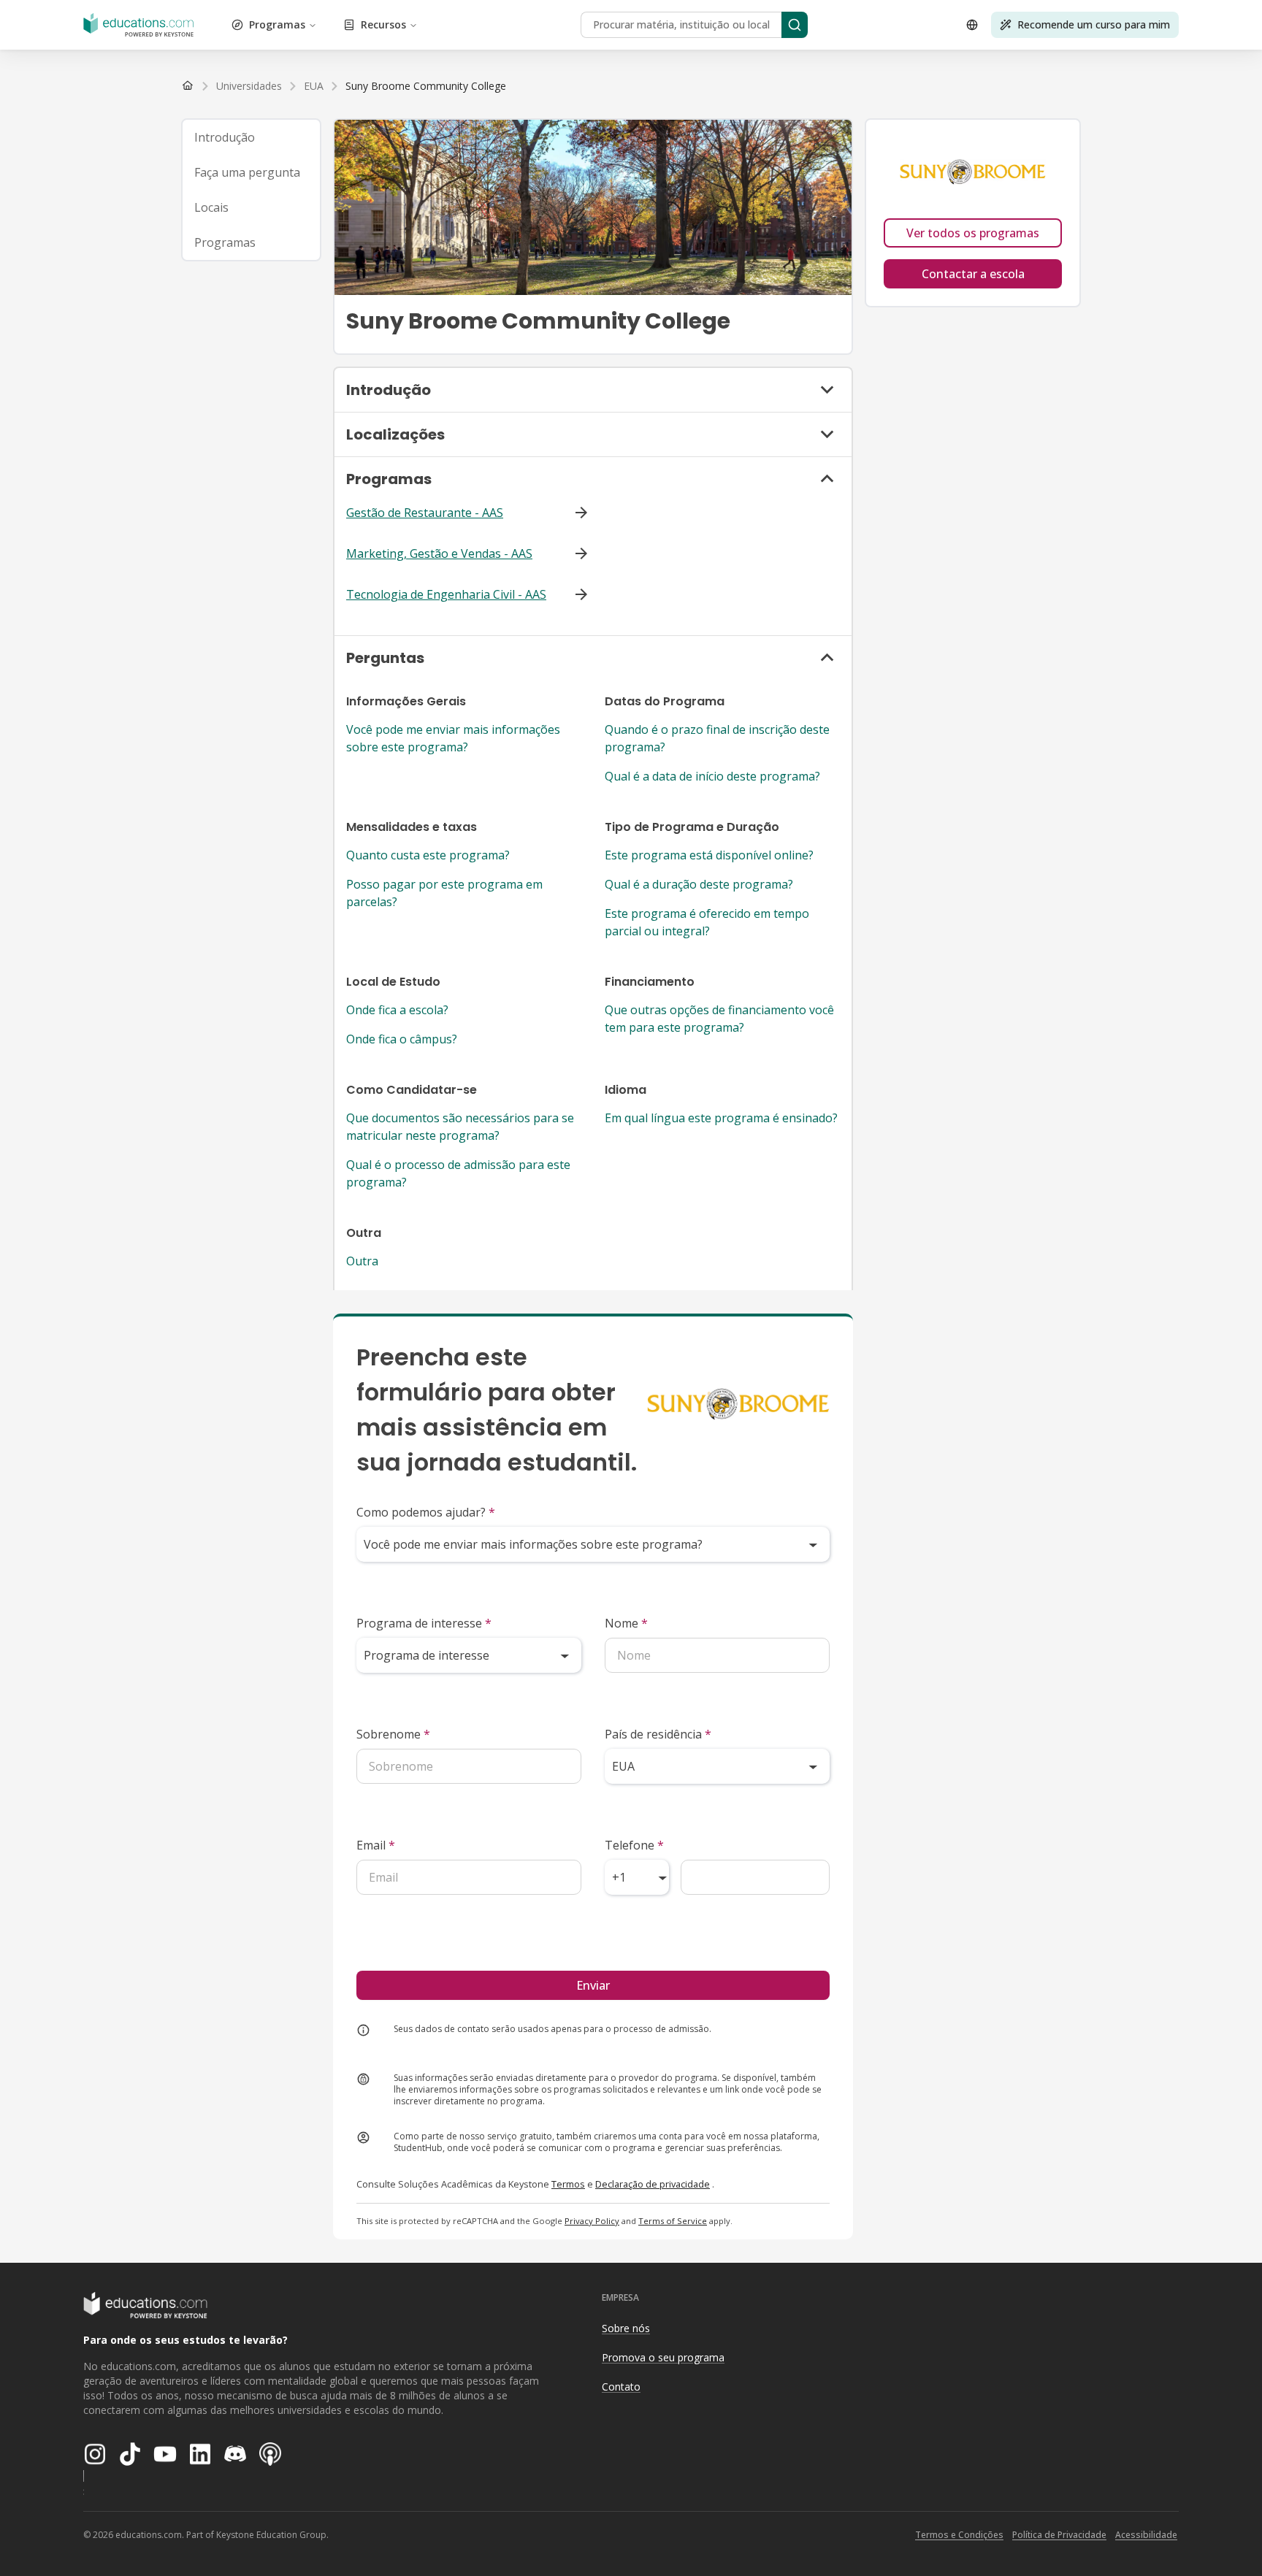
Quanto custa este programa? (428, 855)
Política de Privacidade (1059, 2535)
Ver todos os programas (973, 233)
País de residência (658, 1734)
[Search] (795, 25)
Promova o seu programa (663, 2357)
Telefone (634, 1845)
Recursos (383, 24)
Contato (621, 2387)
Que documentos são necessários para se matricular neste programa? (460, 1127)
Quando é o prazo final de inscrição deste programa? (717, 738)
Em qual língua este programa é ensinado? (721, 1118)
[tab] (251, 137)
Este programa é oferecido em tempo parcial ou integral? (707, 922)
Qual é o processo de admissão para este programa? (458, 1173)
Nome (626, 1623)
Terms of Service (673, 2221)
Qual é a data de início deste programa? (712, 776)
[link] (426, 86)
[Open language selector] (972, 25)
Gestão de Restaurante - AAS (425, 513)
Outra (362, 1261)
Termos (568, 2184)
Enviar (593, 1985)
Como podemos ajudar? (426, 1512)
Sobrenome (393, 1734)
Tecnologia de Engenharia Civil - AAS (446, 594)
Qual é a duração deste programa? (699, 884)
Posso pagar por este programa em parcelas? (444, 893)
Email (376, 1845)
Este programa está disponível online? (709, 855)
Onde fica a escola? (397, 1010)
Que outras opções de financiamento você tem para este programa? (719, 1019)
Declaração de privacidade (653, 2184)
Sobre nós (626, 2328)
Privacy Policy (592, 2221)
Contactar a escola (973, 274)
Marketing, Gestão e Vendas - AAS (439, 553)
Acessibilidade (1146, 2535)
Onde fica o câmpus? (402, 1039)
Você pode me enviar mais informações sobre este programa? (453, 738)
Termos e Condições (959, 2535)
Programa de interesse (424, 1623)
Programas (277, 24)
